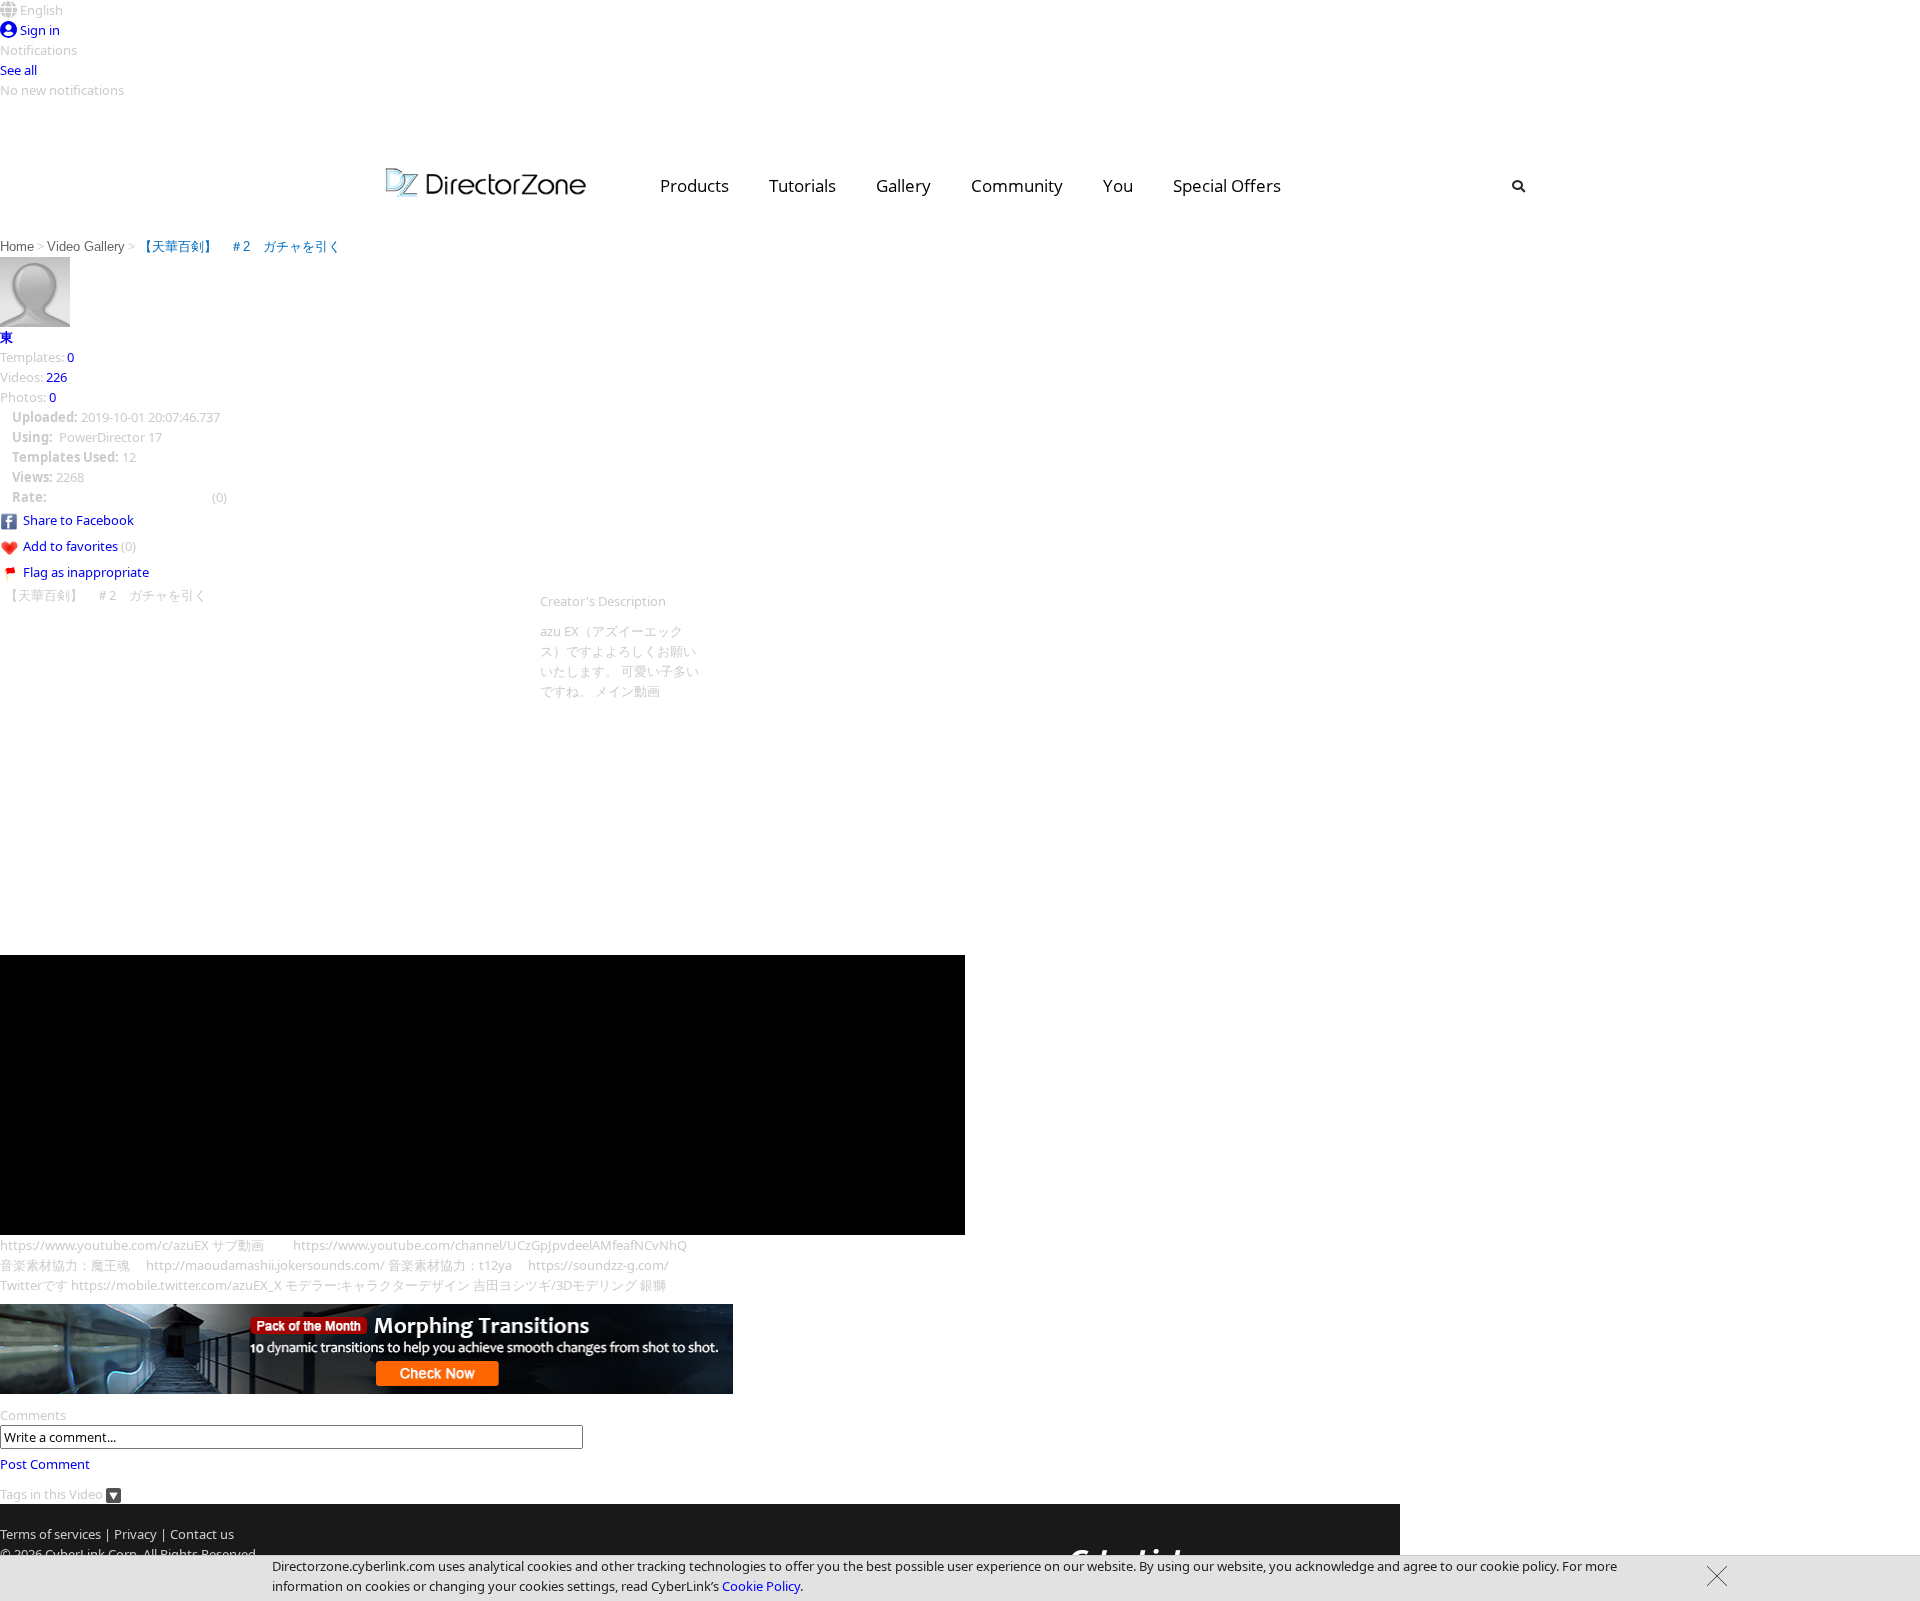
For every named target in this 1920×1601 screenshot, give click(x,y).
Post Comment (45, 1464)
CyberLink (75, 1554)
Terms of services (50, 1534)
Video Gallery (86, 246)
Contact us (202, 1534)
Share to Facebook (78, 520)
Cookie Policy (761, 1586)
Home (17, 246)
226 (56, 377)
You (1118, 185)
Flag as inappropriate (86, 572)
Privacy (135, 1534)
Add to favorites (70, 546)
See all (18, 70)
